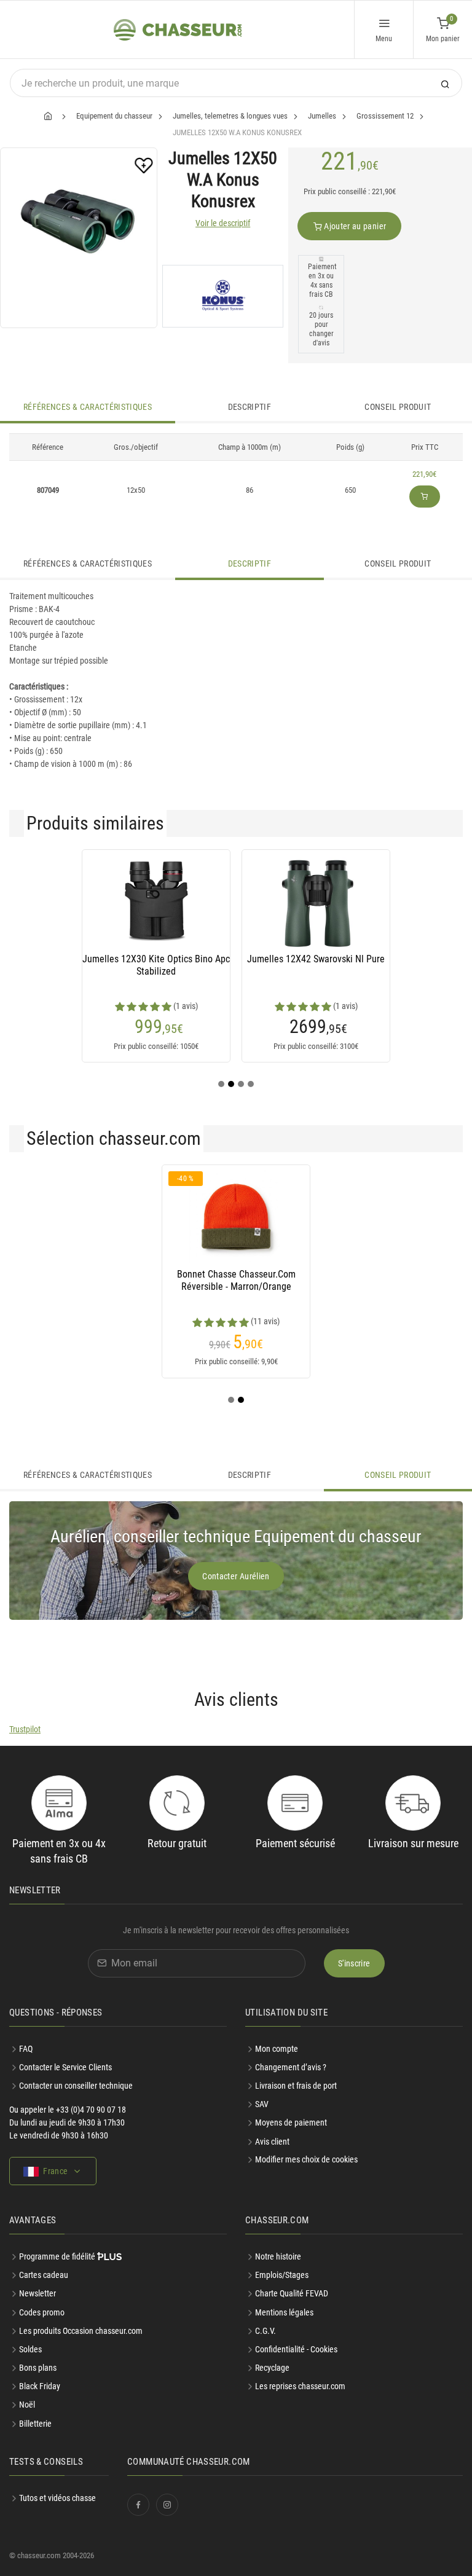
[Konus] (223, 296)
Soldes (30, 2349)
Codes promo (42, 2312)
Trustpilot (25, 1729)
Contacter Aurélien (236, 1576)
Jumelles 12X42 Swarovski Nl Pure (316, 959)
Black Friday (40, 2386)
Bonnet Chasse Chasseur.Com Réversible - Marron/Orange (236, 1280)
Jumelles (322, 116)
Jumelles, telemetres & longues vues (230, 116)
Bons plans (38, 2368)
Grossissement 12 (385, 116)
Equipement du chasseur (114, 116)
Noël (27, 2405)
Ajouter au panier (354, 226)
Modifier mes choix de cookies (306, 2159)
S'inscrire (354, 1963)
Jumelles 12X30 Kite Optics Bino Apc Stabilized (156, 965)
